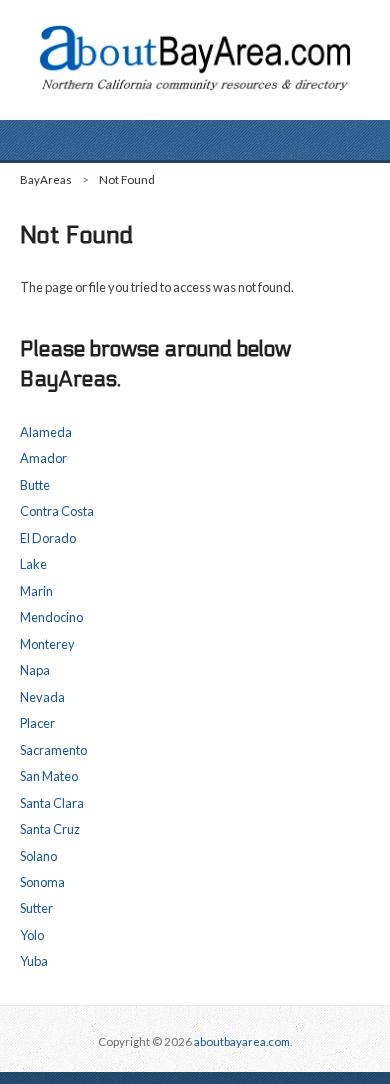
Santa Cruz (50, 829)
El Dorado (48, 538)
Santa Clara (52, 803)
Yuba (34, 961)
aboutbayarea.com (242, 1041)
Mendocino (51, 617)
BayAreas (46, 179)
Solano (38, 856)
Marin (36, 591)
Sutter (36, 908)
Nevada (42, 697)
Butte (35, 485)
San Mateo (49, 776)
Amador (43, 458)
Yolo (32, 935)
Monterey (47, 644)
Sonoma (42, 882)
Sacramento (53, 750)
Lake (33, 564)
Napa (35, 670)
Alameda (46, 432)
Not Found (127, 179)
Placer (37, 723)
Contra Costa (57, 511)
